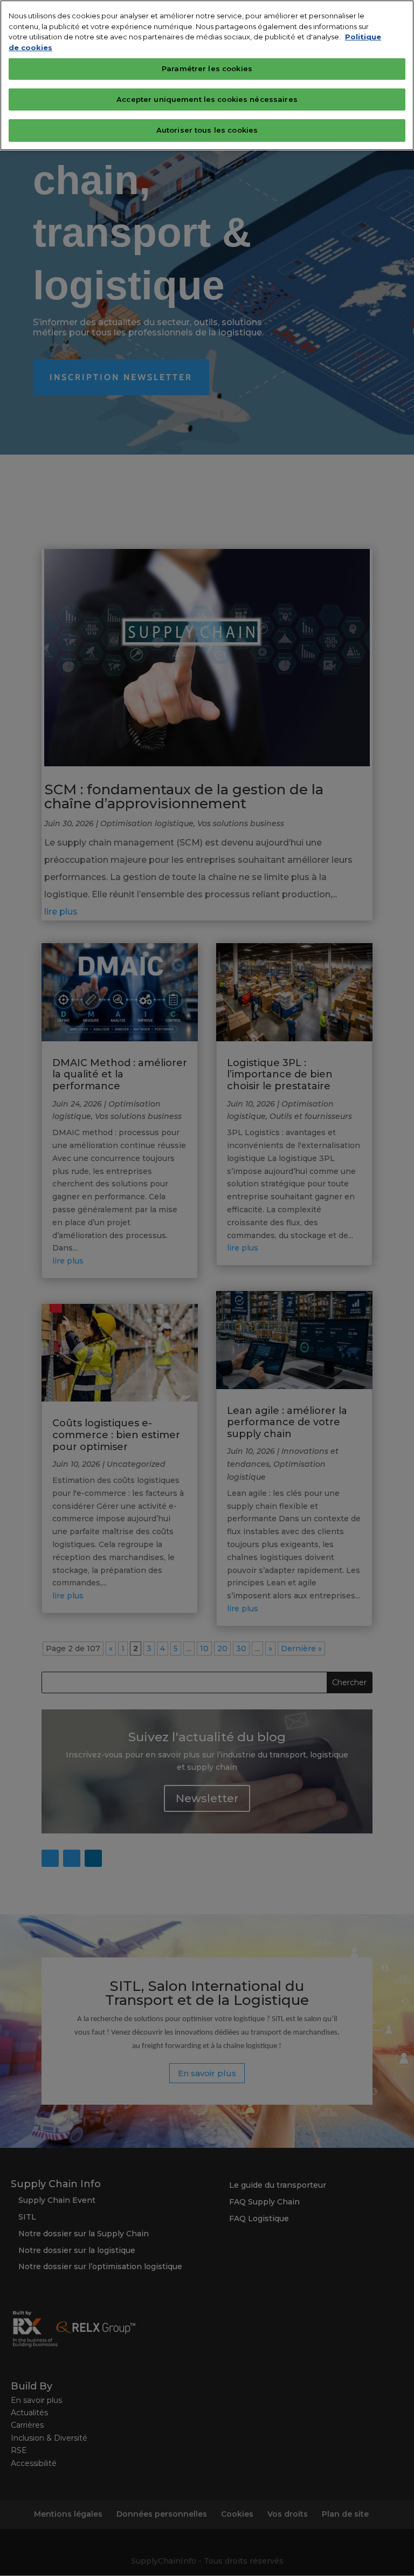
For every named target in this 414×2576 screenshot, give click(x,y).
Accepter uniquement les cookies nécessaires (207, 99)
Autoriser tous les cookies (207, 130)
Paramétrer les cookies (207, 68)
